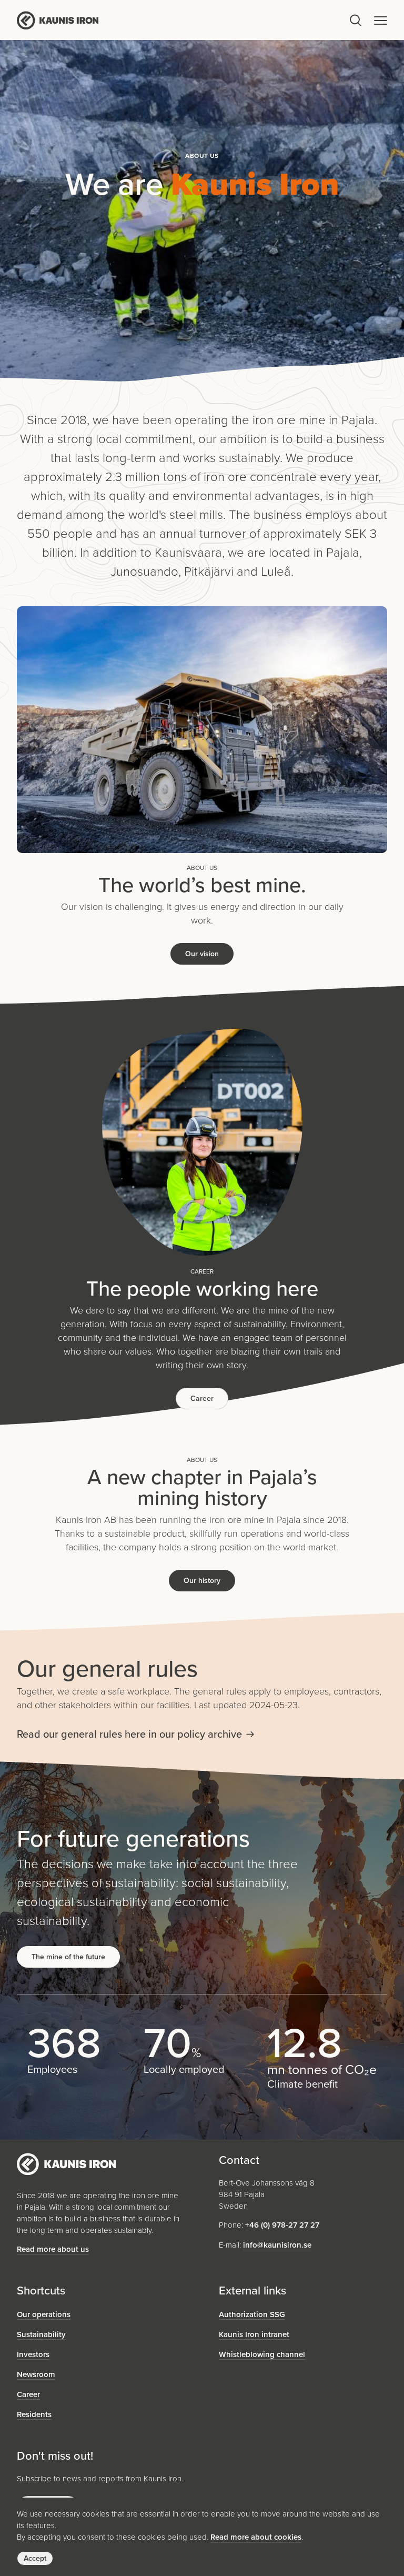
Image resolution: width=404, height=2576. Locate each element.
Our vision (202, 954)
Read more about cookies (256, 2537)
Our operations (44, 2314)
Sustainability (41, 2334)
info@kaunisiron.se (277, 2245)
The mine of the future (68, 1957)
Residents (34, 2414)
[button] (381, 20)
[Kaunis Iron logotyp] (182, 20)
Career (202, 1399)
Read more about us (53, 2249)
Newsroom (36, 2374)
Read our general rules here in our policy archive (129, 1734)
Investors (33, 2354)
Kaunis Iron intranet (254, 2334)
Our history (202, 1581)
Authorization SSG (252, 2314)
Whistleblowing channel (262, 2354)
